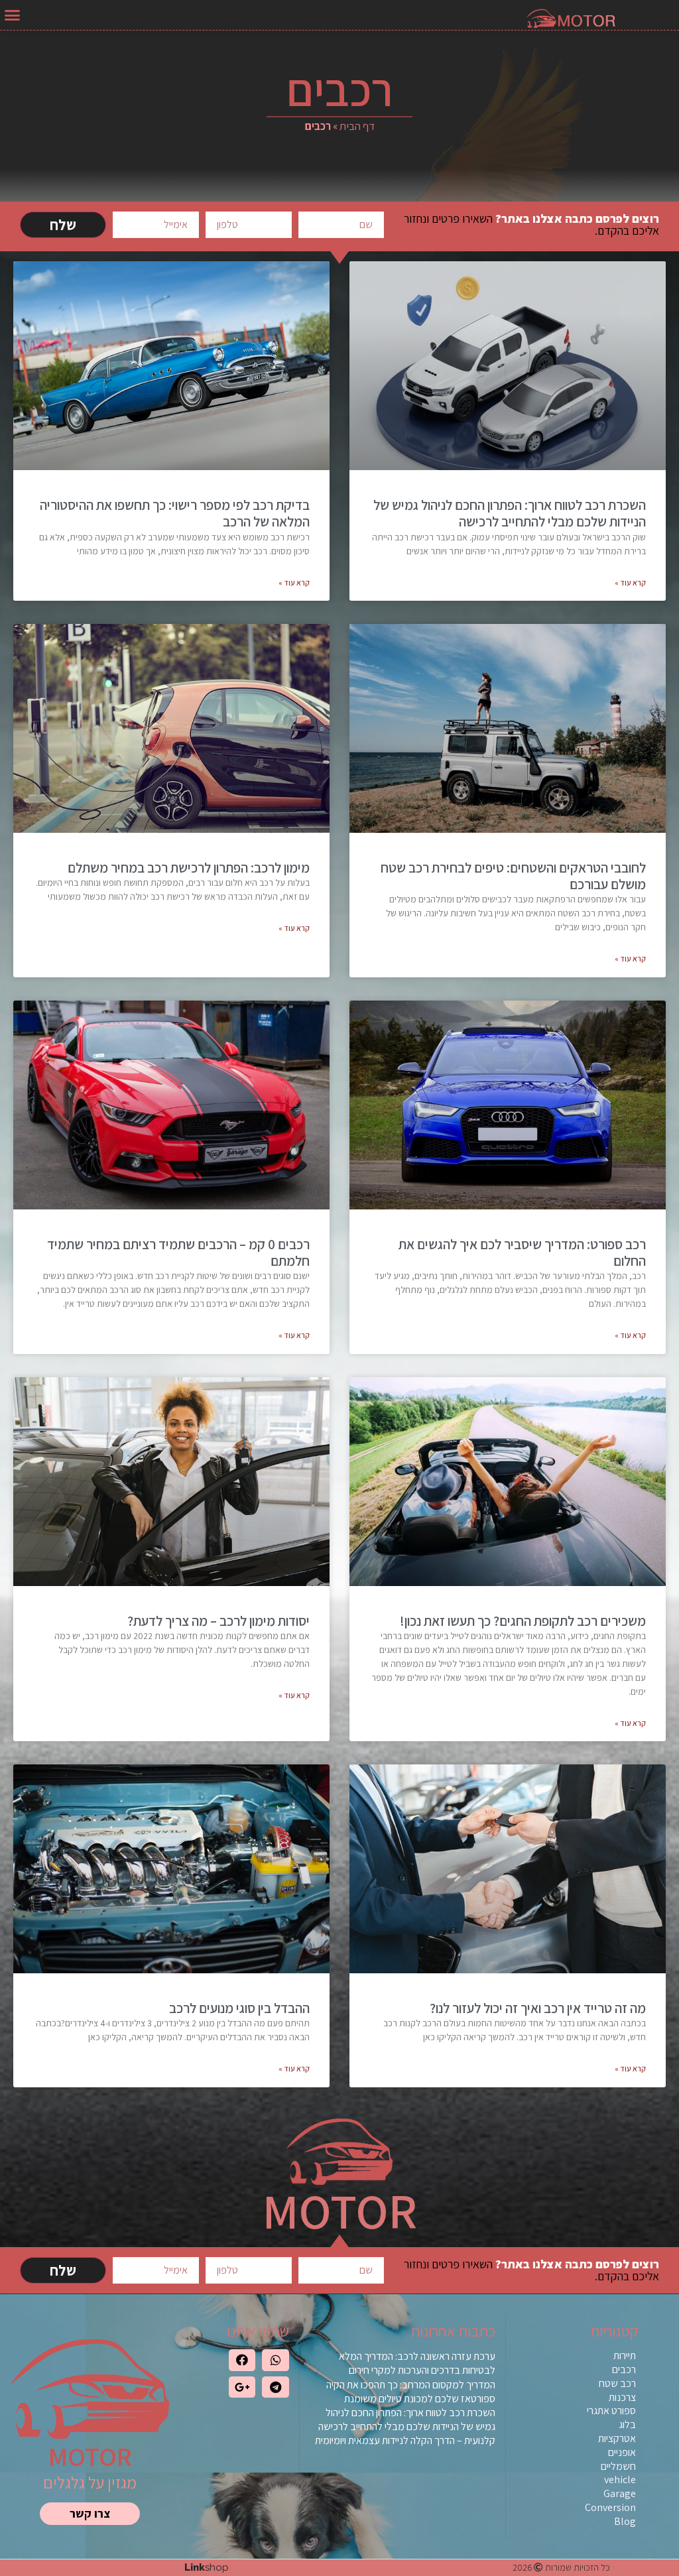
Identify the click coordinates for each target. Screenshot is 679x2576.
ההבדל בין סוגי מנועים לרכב (239, 2008)
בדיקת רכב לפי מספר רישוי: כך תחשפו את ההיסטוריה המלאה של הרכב (175, 513)
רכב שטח (617, 2383)
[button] (13, 15)
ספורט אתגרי (611, 2411)
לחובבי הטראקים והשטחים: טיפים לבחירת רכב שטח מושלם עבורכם (513, 876)
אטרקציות (617, 2438)
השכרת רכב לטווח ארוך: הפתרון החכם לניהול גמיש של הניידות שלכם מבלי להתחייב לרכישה (510, 513)
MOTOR (90, 2456)
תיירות (625, 2356)
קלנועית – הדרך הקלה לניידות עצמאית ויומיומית (405, 2440)
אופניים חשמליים (618, 2459)
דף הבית (357, 126)
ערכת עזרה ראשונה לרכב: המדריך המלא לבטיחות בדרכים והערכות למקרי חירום (417, 2363)
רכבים (624, 2369)
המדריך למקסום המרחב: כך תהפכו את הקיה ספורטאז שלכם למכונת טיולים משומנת (411, 2392)
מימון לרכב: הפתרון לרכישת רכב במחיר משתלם (189, 868)
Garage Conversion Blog (610, 2507)
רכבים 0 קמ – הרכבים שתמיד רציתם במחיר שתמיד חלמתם (178, 1253)
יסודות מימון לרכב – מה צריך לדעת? (218, 1621)
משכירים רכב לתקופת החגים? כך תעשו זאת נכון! (523, 1621)
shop (207, 2567)
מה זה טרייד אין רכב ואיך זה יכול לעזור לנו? (538, 2008)
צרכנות (622, 2397)
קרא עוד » (630, 583)
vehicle (620, 2480)
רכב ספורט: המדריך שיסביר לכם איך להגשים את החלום (522, 1253)
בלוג (627, 2424)
